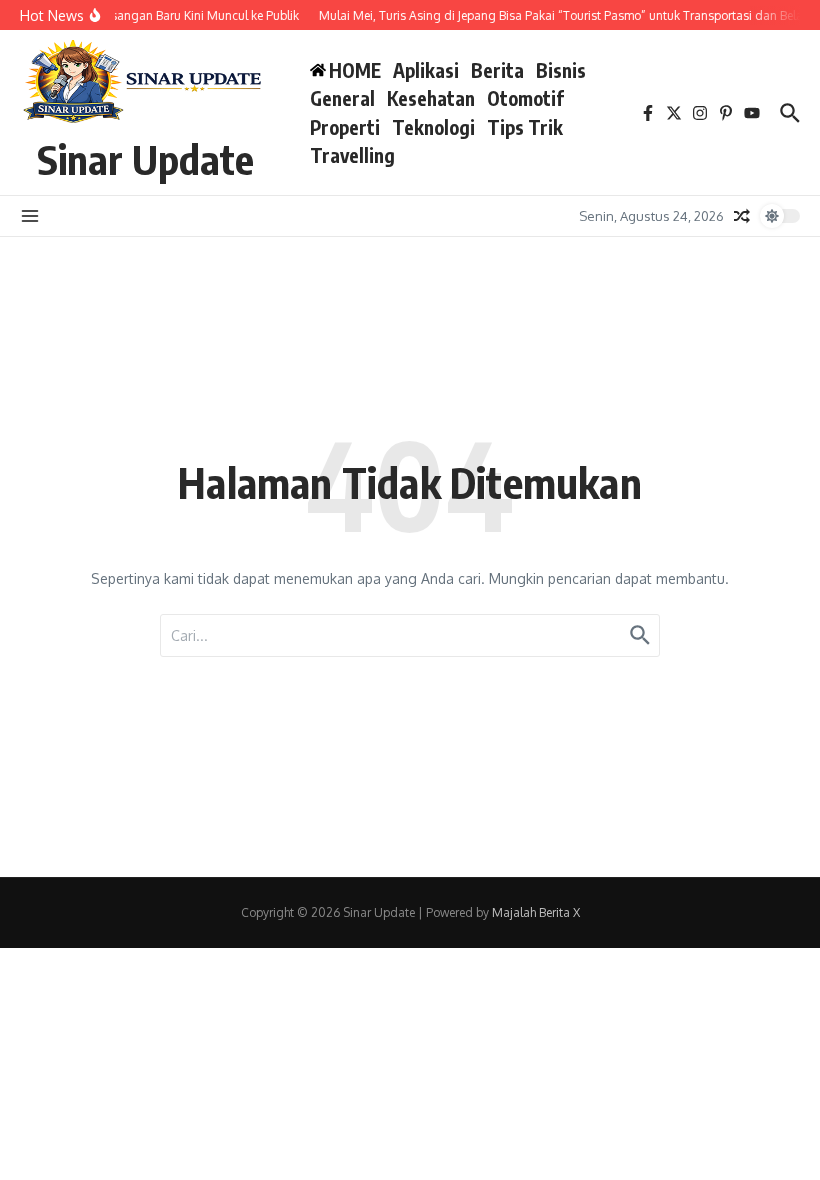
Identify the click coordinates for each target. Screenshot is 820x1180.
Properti (345, 127)
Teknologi (433, 127)
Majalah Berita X (536, 912)
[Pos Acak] (742, 216)
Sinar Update (145, 159)
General (342, 98)
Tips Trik (525, 127)
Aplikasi (426, 70)
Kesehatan (431, 98)
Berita (497, 70)
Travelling (352, 155)
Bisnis (561, 70)
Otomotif (525, 98)
